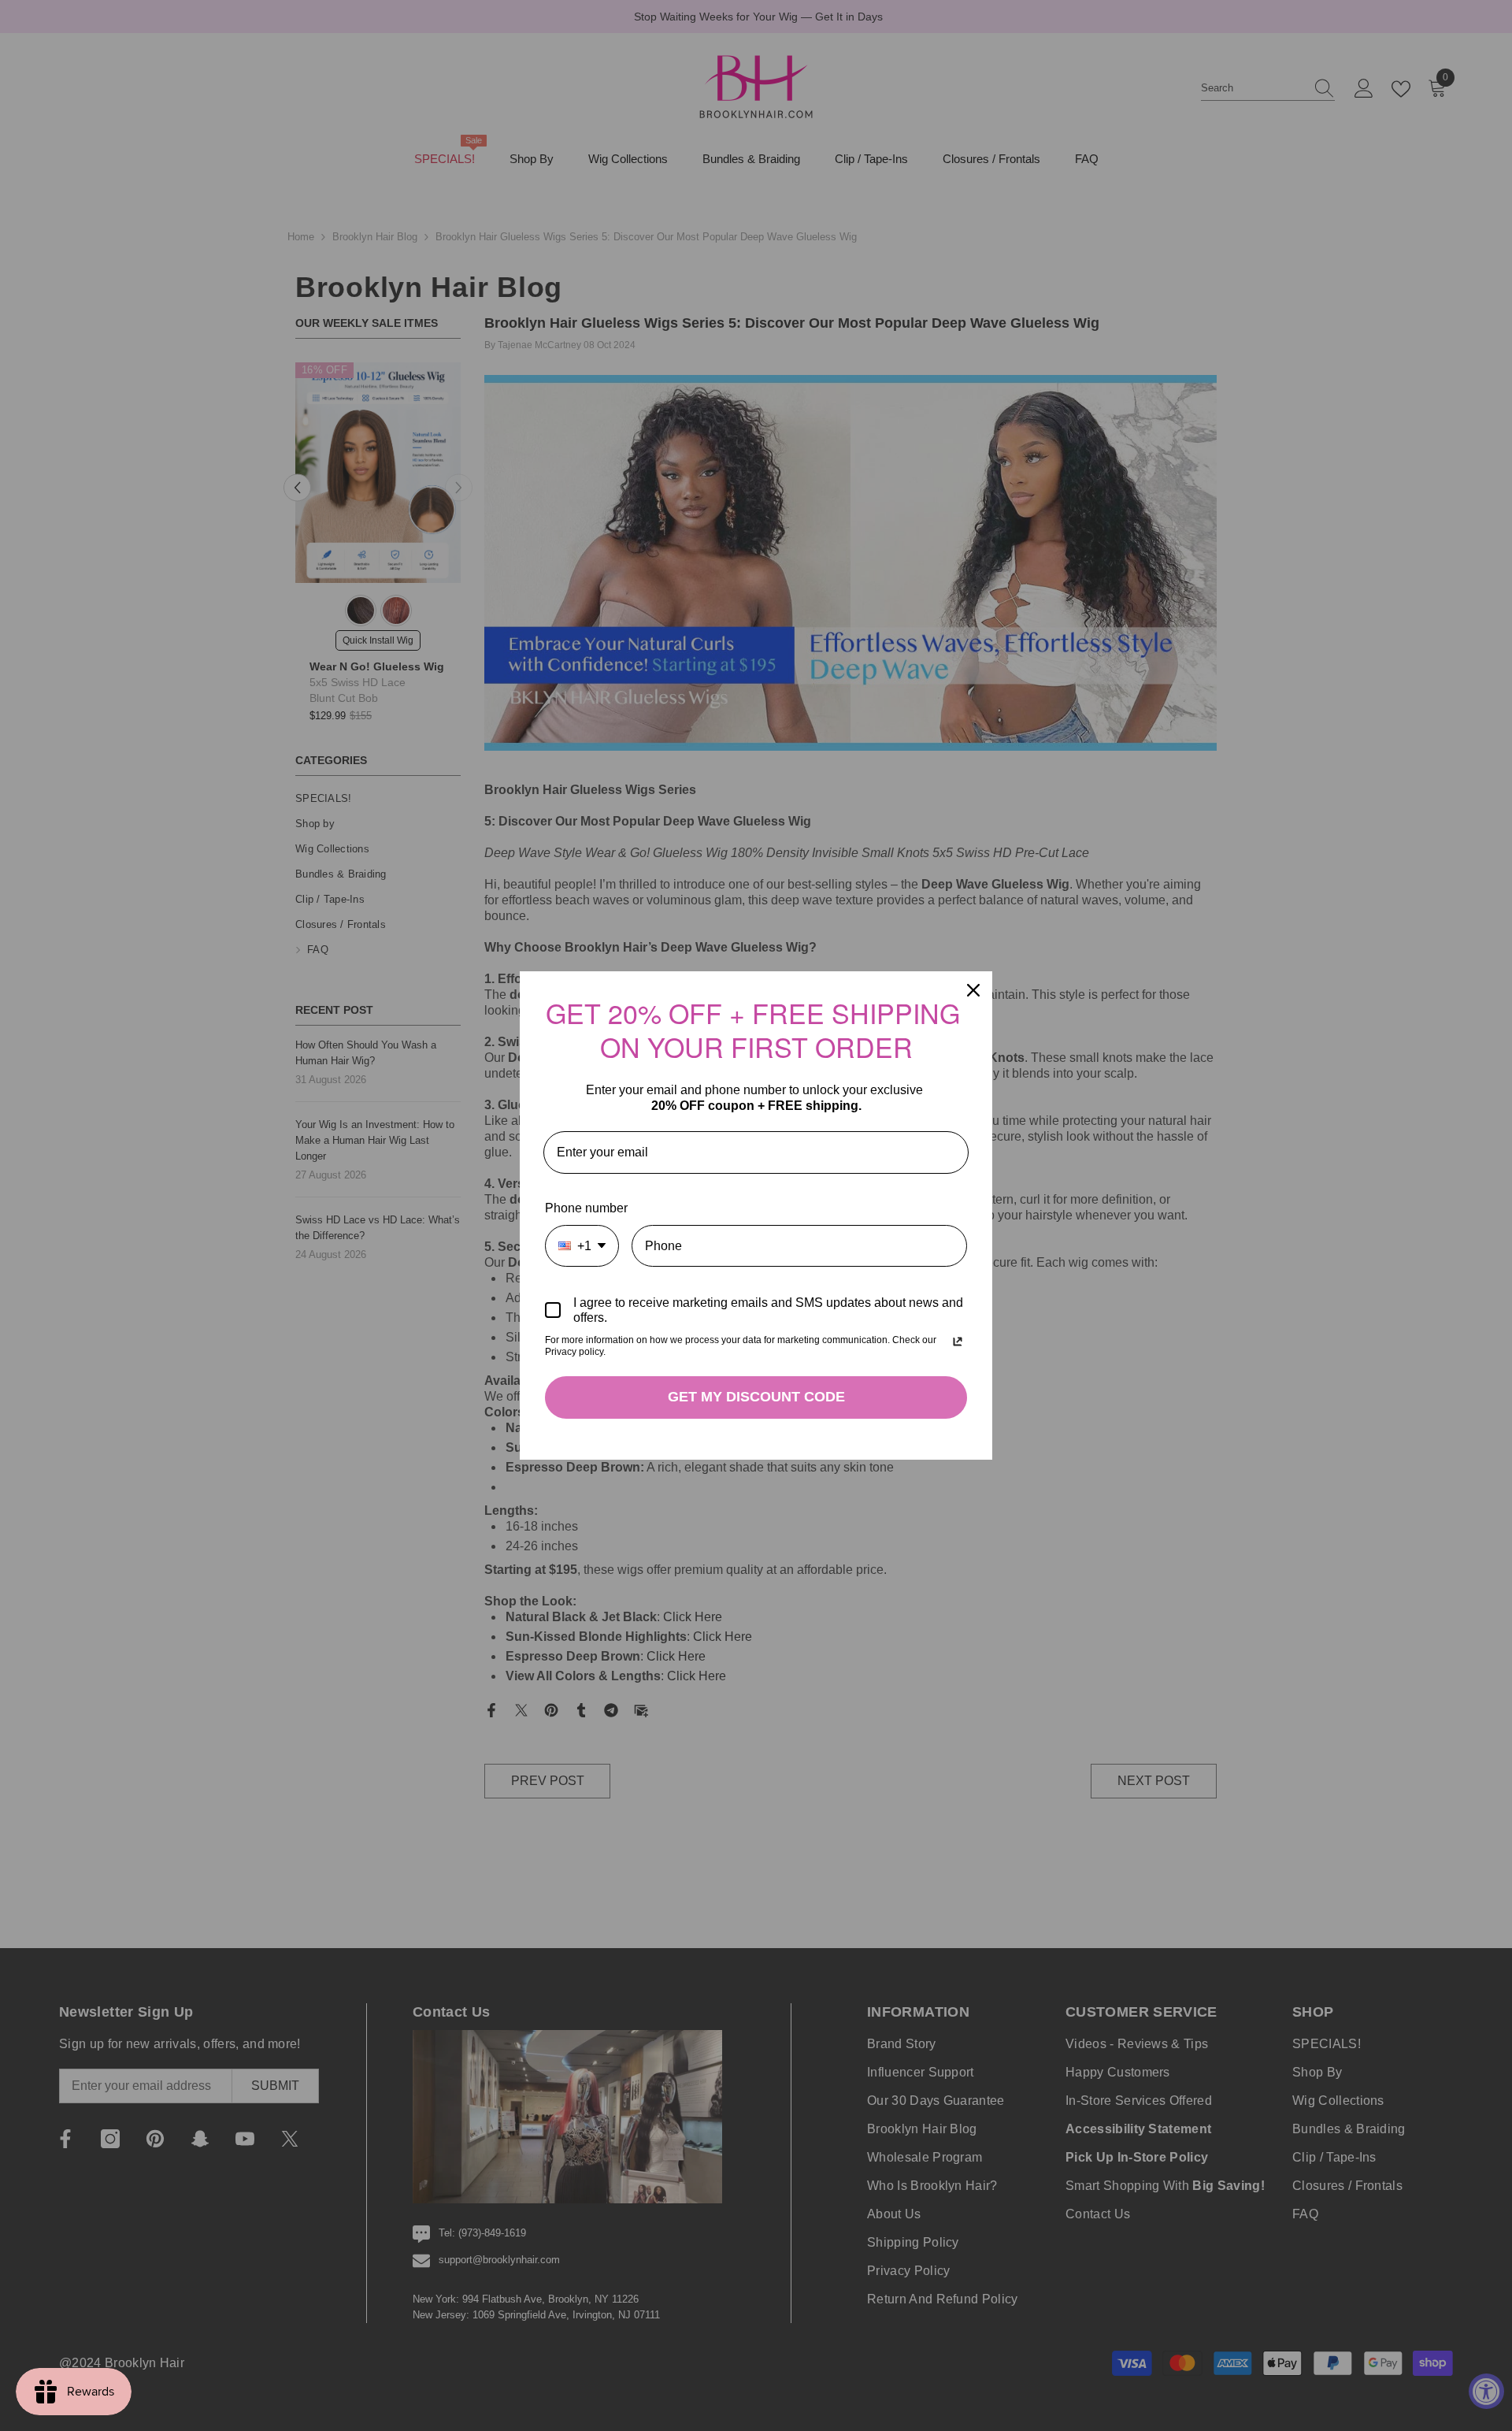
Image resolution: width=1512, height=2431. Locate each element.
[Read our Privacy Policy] (958, 1342)
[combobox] (582, 1246)
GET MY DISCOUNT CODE (756, 1397)
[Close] (973, 990)
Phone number (586, 1208)
